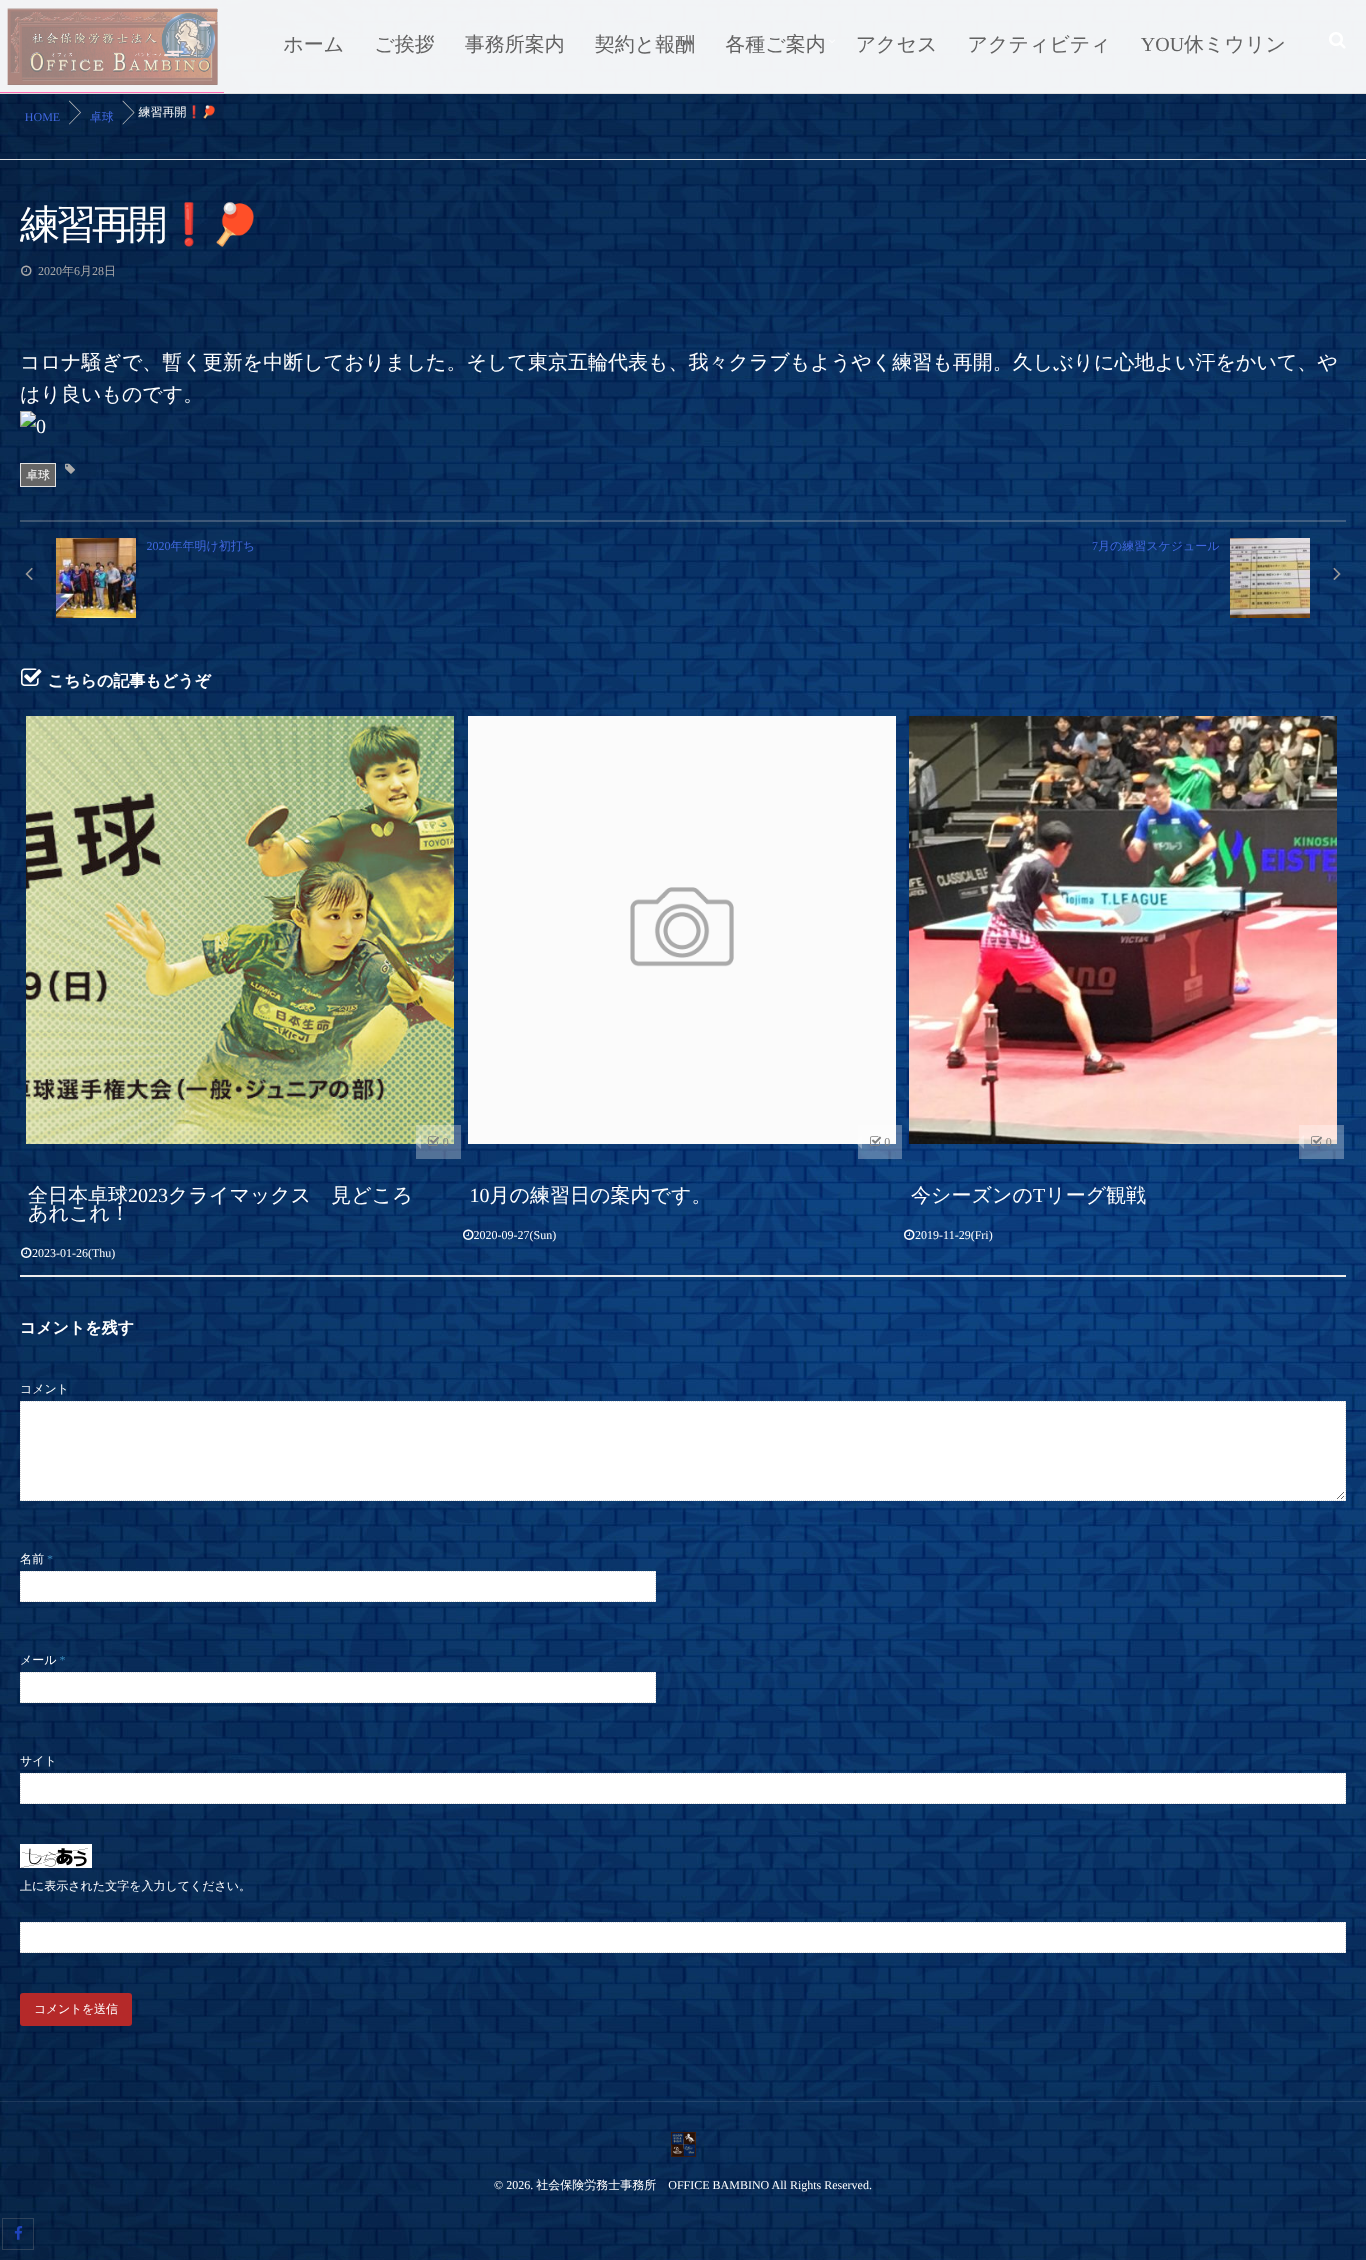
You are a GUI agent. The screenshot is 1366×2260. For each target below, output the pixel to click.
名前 (36, 1559)
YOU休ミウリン (1213, 45)
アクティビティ (1039, 45)
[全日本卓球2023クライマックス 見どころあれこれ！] (240, 930)
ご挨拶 (404, 45)
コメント (44, 1389)
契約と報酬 (645, 45)
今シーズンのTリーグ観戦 (1028, 1196)
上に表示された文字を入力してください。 (135, 1886)
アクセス (897, 45)
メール (43, 1660)
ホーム (313, 45)
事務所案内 (515, 45)
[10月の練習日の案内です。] (682, 930)
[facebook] (18, 2234)
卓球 (38, 475)
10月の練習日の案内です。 (591, 1196)
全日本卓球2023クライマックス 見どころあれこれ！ (220, 1205)
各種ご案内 (775, 45)
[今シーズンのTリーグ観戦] (1123, 930)
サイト (38, 1761)
